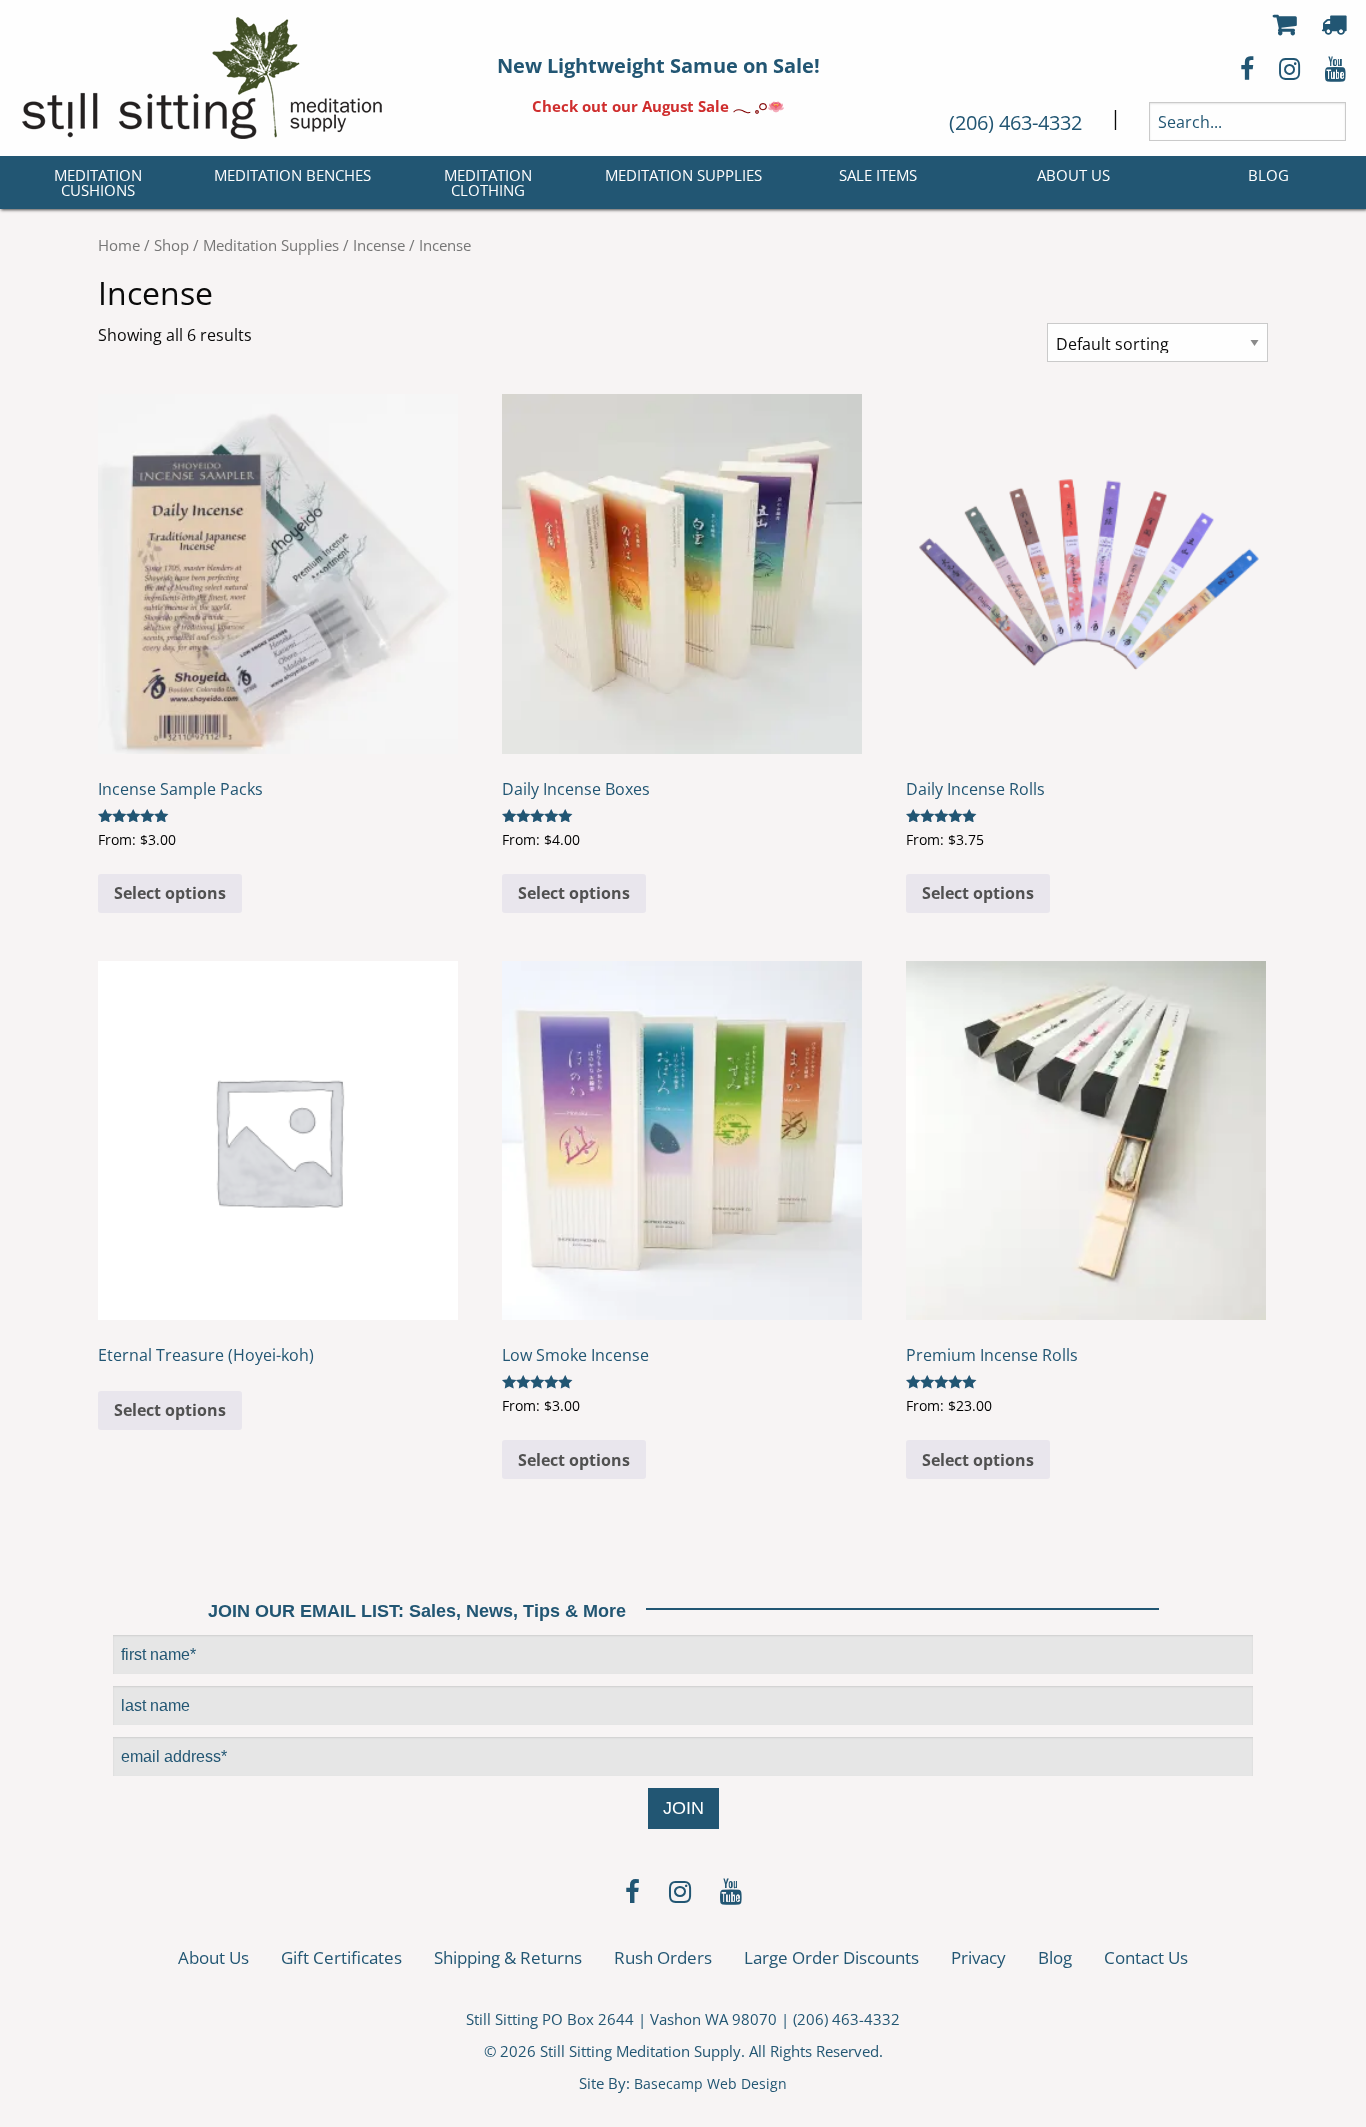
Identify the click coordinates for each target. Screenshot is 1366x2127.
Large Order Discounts (831, 1957)
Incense (379, 245)
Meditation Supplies (683, 175)
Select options (170, 893)
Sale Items (878, 175)
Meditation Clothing (488, 182)
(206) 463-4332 (1015, 122)
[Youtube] (731, 1894)
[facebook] (632, 1894)
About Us (1073, 175)
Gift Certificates (341, 1957)
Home (119, 245)
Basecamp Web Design (710, 2083)
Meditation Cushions (98, 182)
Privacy (978, 1957)
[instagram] (680, 1894)
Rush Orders (663, 1957)
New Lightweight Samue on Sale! (658, 65)
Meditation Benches (292, 175)
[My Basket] (1284, 24)
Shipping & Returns (508, 1957)
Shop (171, 245)
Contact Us (1146, 1957)
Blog (1268, 175)
